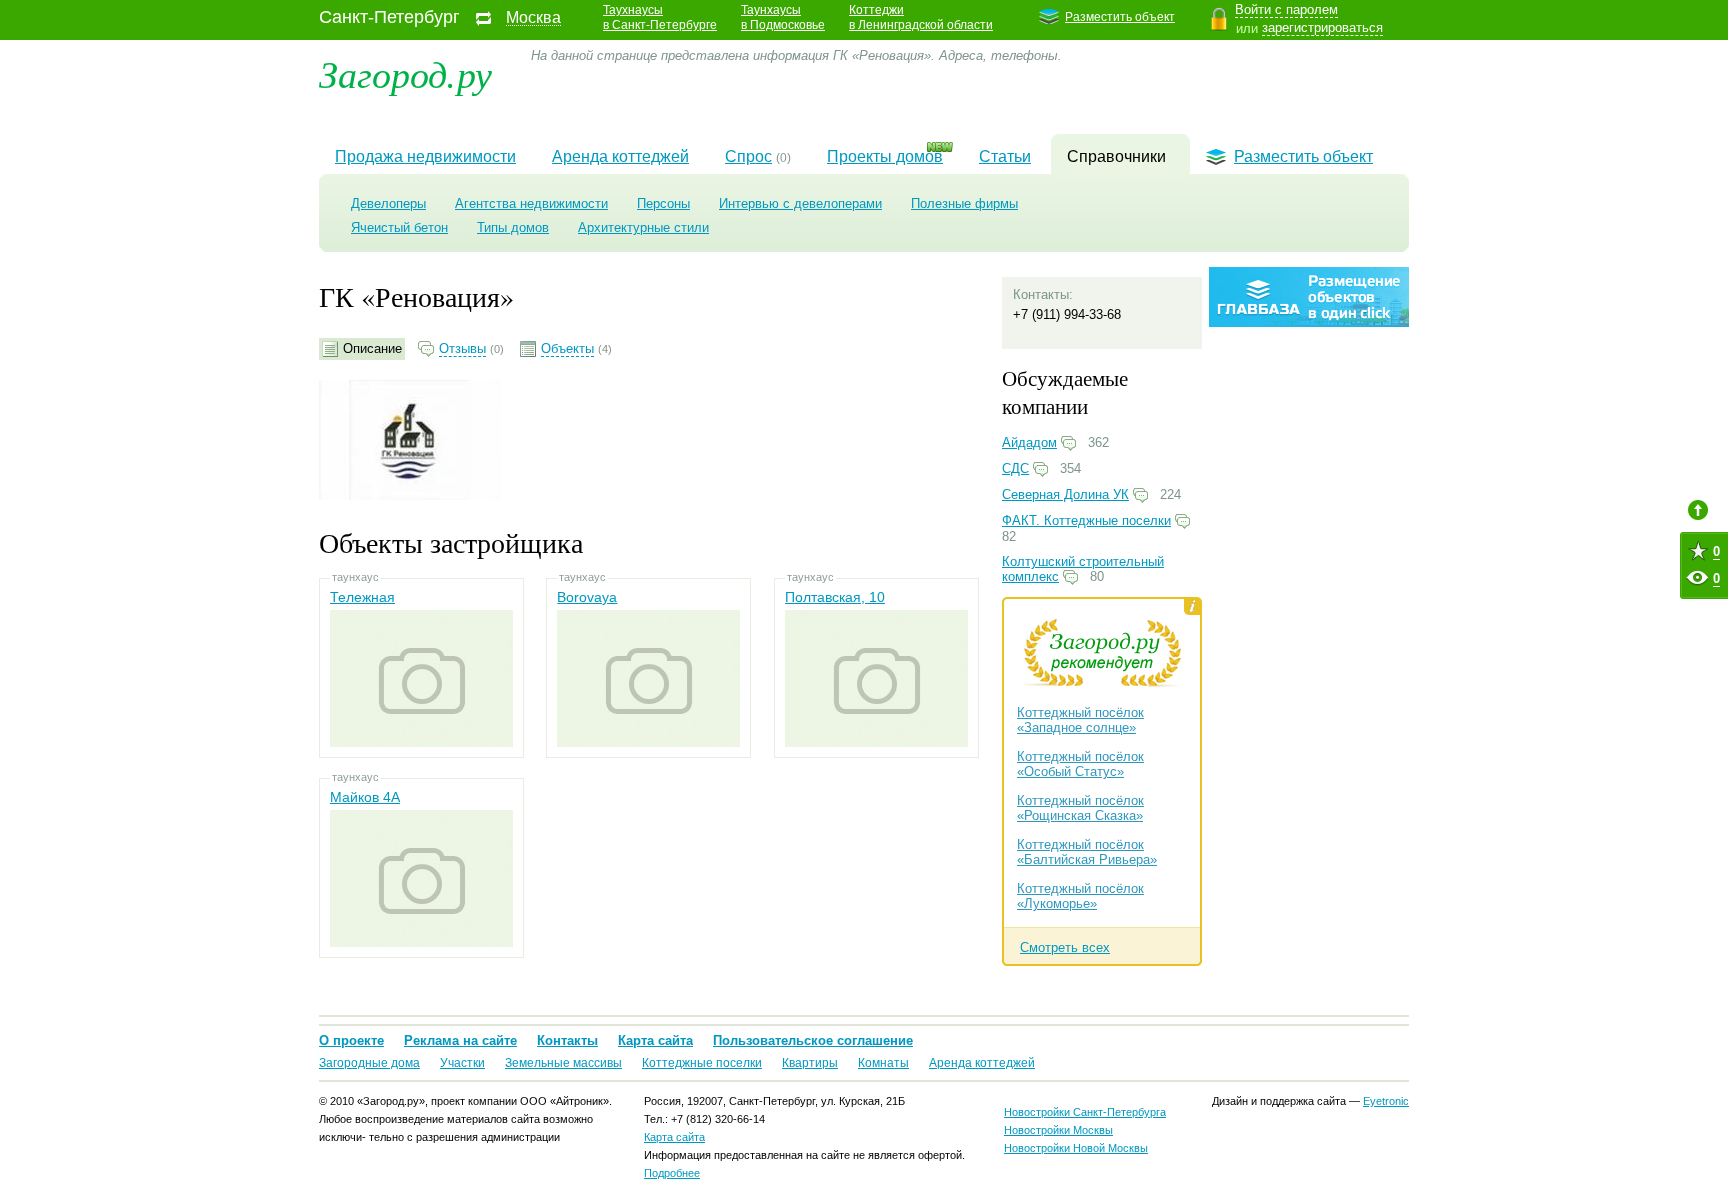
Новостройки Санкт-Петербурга (1085, 1112)
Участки (462, 1063)
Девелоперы (388, 203)
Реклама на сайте (460, 1040)
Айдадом (1029, 442)
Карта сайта (655, 1040)
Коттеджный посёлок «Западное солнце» (1080, 720)
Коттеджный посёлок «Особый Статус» (1080, 764)
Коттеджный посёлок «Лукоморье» (1080, 896)
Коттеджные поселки (702, 1063)
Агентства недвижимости (531, 203)
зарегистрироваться (1322, 27)
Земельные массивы (563, 1063)
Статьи (1005, 156)
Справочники (1116, 156)
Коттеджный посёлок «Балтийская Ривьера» (1087, 852)
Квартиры (810, 1063)
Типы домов (513, 227)
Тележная (362, 597)
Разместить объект (1120, 17)
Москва (533, 18)
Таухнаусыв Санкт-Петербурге (660, 17)
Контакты (567, 1040)
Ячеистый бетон (399, 227)
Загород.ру (405, 72)
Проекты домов (885, 156)
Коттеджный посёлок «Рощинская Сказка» (1080, 808)
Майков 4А (365, 797)
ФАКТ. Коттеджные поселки (1086, 520)
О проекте (351, 1040)
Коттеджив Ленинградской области (921, 17)
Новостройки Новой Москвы (1076, 1148)
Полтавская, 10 (835, 597)
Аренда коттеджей (620, 156)
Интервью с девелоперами (800, 203)
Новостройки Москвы (1058, 1130)
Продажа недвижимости (425, 156)
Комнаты (883, 1063)
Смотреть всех (1065, 947)
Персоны (663, 203)
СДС (1015, 468)
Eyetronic (1386, 1101)
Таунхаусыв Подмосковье (783, 17)
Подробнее (672, 1173)
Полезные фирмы (964, 203)
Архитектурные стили (643, 227)
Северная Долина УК (1065, 494)
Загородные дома (369, 1063)
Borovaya (587, 597)
